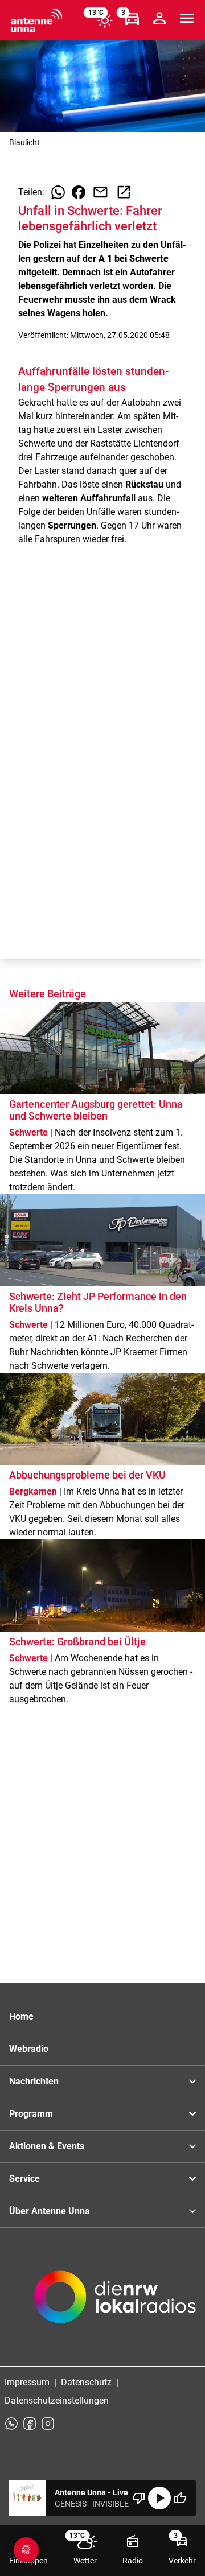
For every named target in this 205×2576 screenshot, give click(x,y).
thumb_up (180, 2498)
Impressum (27, 2382)
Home (21, 2016)
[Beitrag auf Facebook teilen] (79, 192)
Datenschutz (86, 2382)
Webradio (29, 2049)
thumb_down (139, 2498)
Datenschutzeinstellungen (57, 2400)
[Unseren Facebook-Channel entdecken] (30, 2424)
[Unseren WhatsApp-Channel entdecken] (11, 2424)
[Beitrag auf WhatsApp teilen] (58, 192)
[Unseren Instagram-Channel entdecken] (48, 2424)
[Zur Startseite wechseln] (36, 20)
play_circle (159, 2498)
